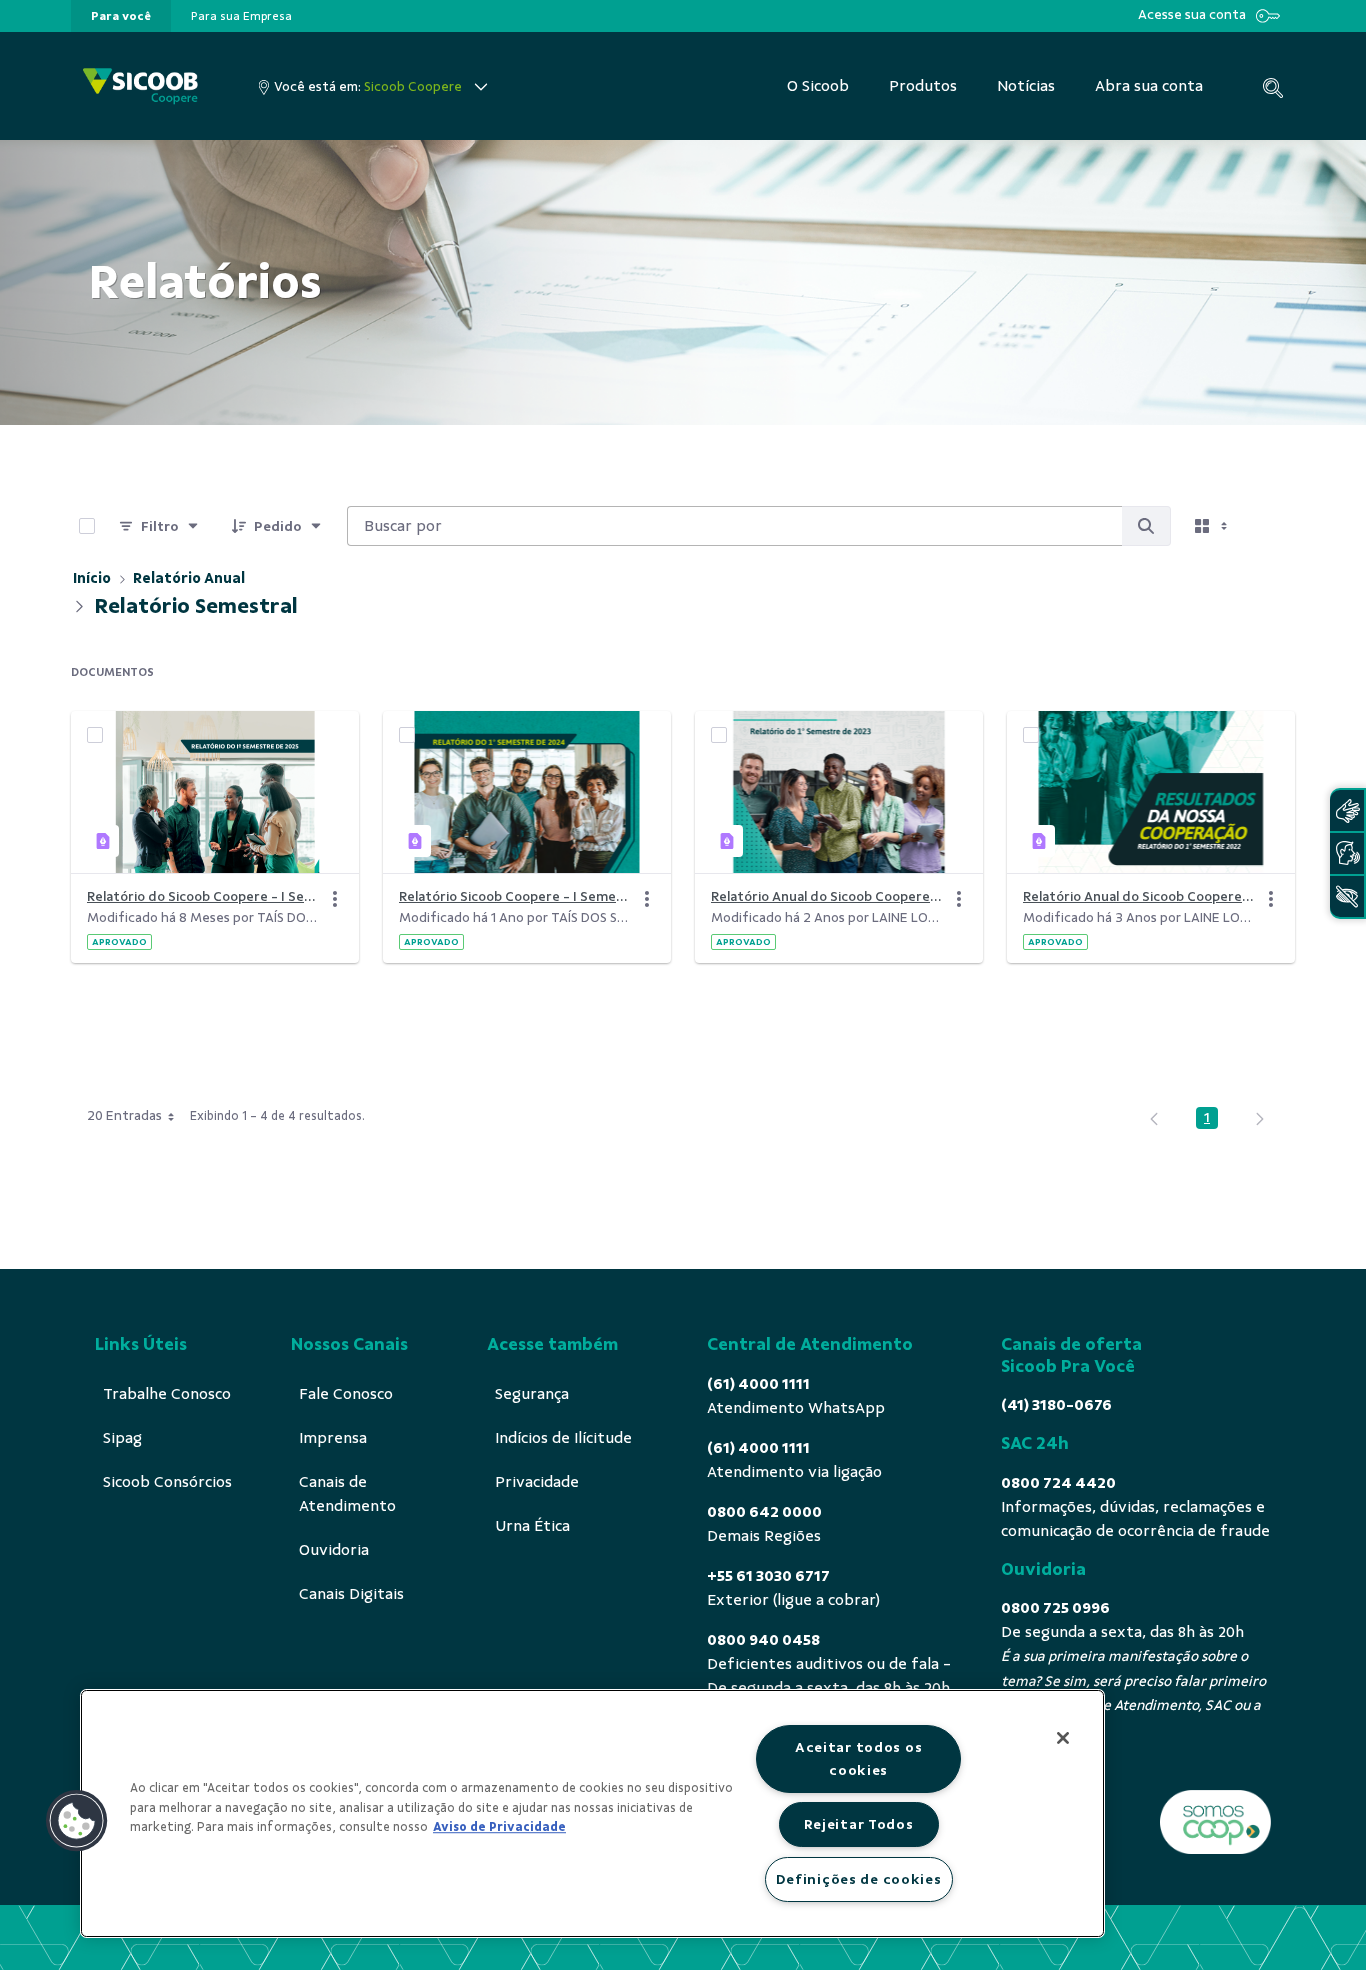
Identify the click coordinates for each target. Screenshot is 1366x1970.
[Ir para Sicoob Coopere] (140, 86)
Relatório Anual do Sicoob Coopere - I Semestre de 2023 (827, 896)
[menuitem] (121, 16)
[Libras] (1347, 810)
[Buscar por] (1146, 526)
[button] (77, 1821)
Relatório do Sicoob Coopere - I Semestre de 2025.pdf (203, 896)
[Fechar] (1063, 1738)
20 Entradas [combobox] (124, 1115)
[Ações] (335, 899)
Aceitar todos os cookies (859, 1758)
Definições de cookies (859, 1879)
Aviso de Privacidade (499, 1827)
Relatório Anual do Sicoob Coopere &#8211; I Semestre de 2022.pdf (1139, 896)
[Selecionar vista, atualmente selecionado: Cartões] (1213, 526)
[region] (592, 1813)
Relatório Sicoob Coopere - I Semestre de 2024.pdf (515, 896)
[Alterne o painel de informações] (1271, 526)
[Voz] (1347, 853)
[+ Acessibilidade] (1347, 896)
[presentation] (121, 16)
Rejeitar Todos (859, 1824)
